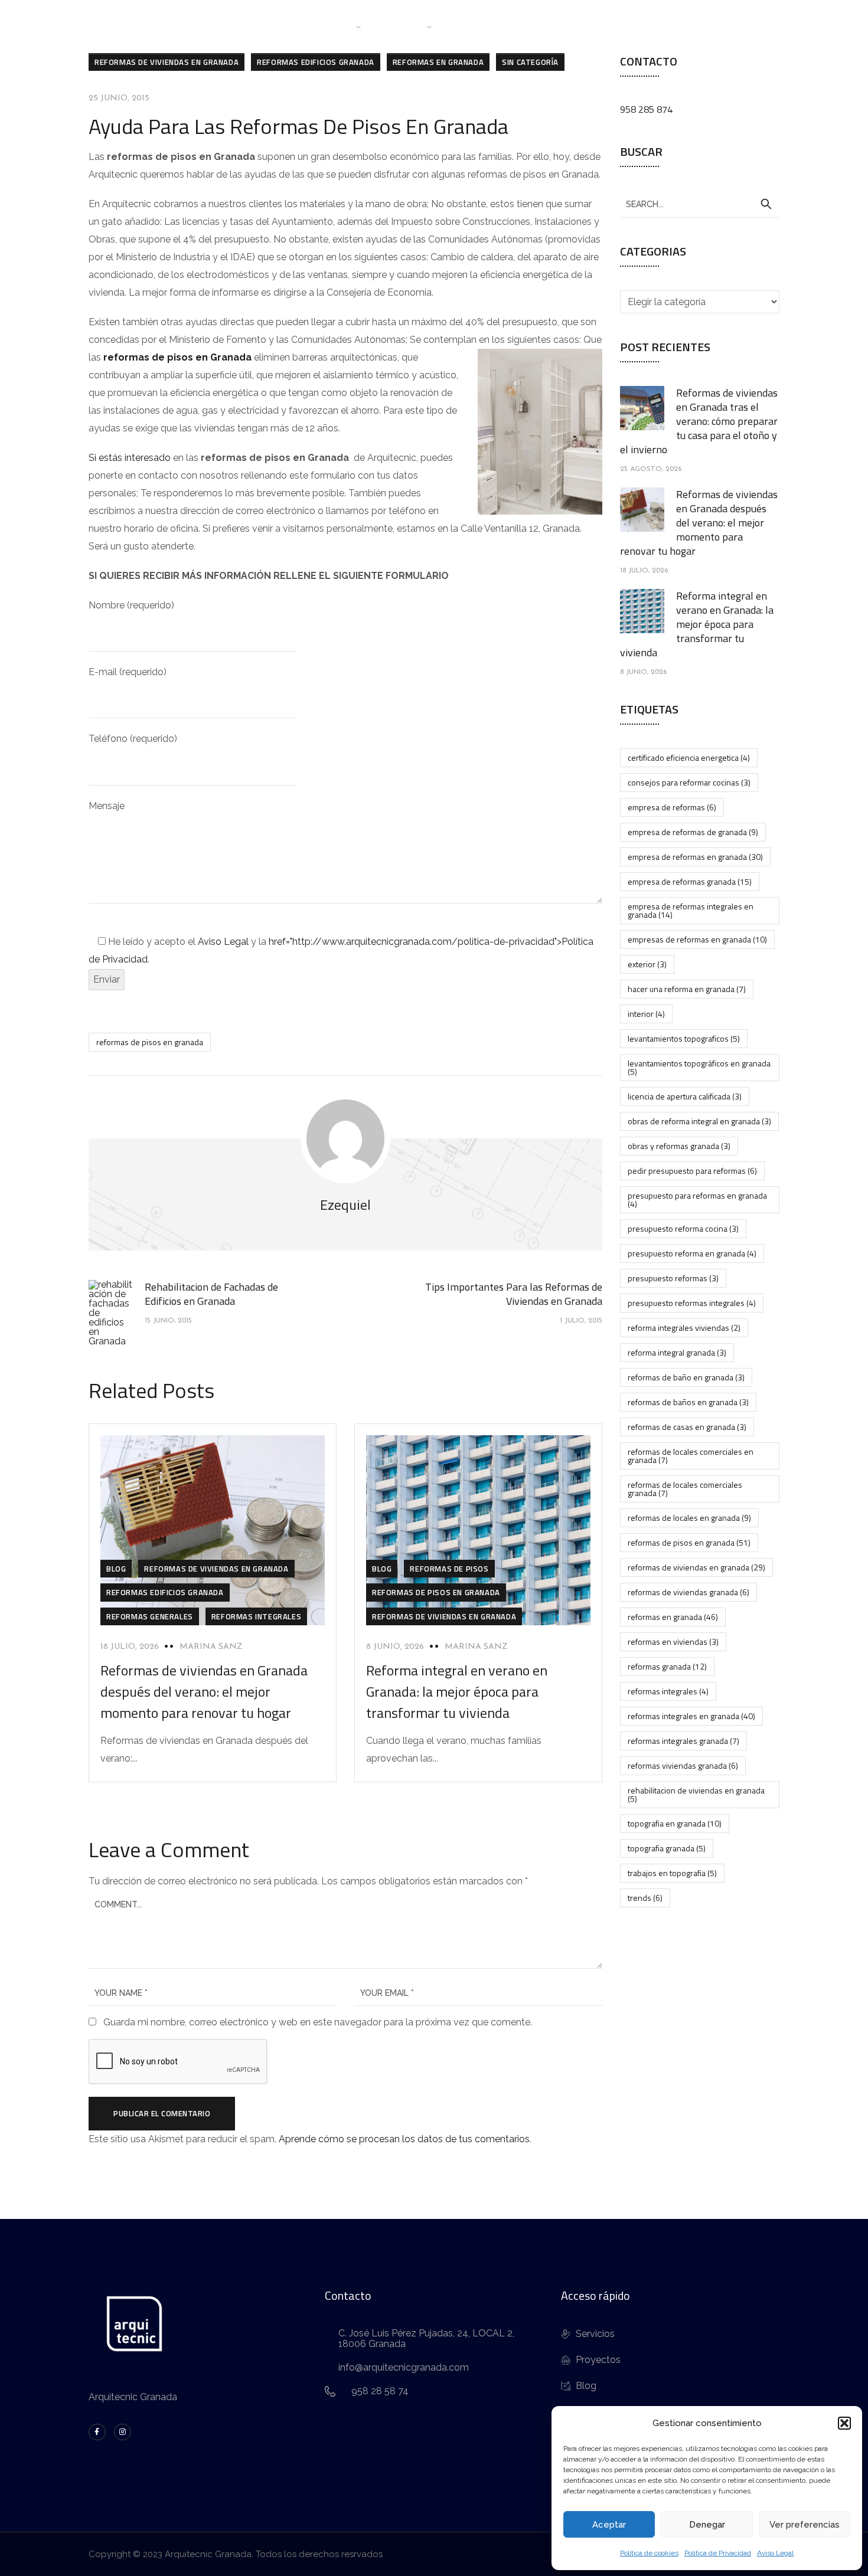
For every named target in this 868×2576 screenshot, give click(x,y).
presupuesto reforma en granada (692, 1253)
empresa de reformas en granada (695, 857)
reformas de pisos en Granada (177, 357)
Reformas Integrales (256, 1616)
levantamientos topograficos (684, 1038)
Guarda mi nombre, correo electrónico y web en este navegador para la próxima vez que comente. (318, 2022)
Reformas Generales (150, 1616)
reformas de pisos (449, 1569)
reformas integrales (668, 1691)
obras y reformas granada (679, 1146)
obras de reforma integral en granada (699, 1121)
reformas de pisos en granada (150, 1042)
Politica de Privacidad (718, 2553)
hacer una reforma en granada (687, 989)
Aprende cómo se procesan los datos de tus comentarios (404, 2139)
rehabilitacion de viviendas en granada (696, 1794)
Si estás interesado (130, 458)
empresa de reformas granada (690, 881)
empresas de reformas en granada (697, 939)
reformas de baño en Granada (686, 1377)
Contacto (585, 26)
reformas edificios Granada (316, 62)
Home (275, 26)
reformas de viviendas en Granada (167, 62)
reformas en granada (673, 1617)
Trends (645, 1898)
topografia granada (667, 1848)
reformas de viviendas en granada (696, 1567)
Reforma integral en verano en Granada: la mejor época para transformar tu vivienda (457, 1691)
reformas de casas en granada (687, 1427)
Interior (646, 1014)
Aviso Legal (775, 2553)
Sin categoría (530, 62)
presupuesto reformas (673, 1278)
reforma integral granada (677, 1352)
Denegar (707, 2525)
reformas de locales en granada (689, 1518)
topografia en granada (675, 1823)
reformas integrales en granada (691, 1716)
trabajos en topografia (672, 1873)
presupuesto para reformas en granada (697, 1199)
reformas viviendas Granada (683, 1765)
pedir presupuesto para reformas (692, 1171)
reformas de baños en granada (688, 1402)
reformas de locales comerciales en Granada (691, 1456)
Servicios (404, 26)
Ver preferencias (805, 2525)
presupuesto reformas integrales (692, 1303)
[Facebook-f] (97, 2432)
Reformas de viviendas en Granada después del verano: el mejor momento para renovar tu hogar (204, 1691)
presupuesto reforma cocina (683, 1228)
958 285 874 (646, 109)
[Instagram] (123, 2432)
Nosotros (330, 26)
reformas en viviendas (673, 1641)
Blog (533, 26)
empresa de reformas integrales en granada (691, 910)
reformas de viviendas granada (688, 1592)
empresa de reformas (672, 807)
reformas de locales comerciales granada (685, 1489)
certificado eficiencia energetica (689, 757)
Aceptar (609, 2525)
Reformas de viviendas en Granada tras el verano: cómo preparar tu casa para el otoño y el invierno (699, 421)
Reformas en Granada (438, 62)
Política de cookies (649, 2553)
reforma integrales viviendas (684, 1328)
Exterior (647, 964)
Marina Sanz (211, 1647)
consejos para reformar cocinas (689, 782)
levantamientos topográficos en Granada (699, 1067)
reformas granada (667, 1666)
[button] (844, 2423)
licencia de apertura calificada (685, 1096)
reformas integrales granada (683, 1741)
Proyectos (477, 26)
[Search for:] (700, 204)
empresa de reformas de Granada (693, 832)
